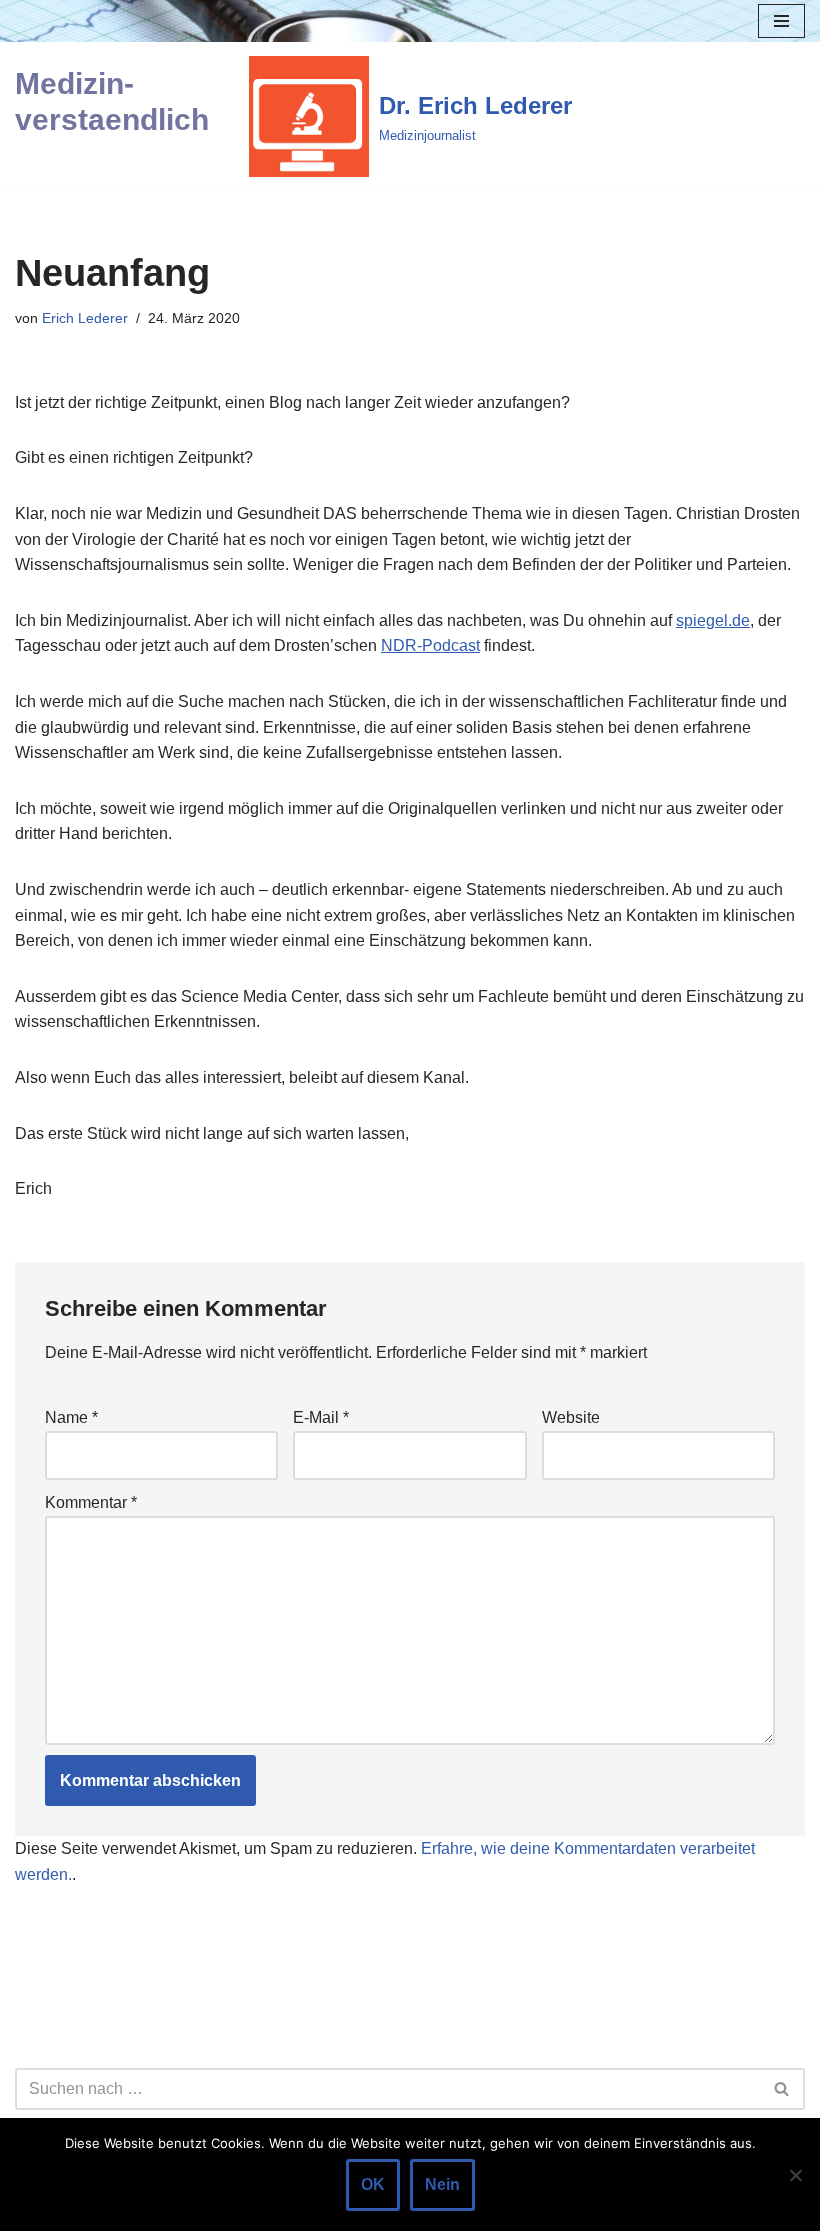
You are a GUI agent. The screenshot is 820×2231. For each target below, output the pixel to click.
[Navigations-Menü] (781, 21)
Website (571, 1417)
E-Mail (321, 1417)
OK (373, 2184)
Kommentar (91, 1502)
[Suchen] (782, 2089)
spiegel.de (713, 620)
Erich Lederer (85, 318)
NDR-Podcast (430, 645)
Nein (442, 2184)
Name (71, 1417)
